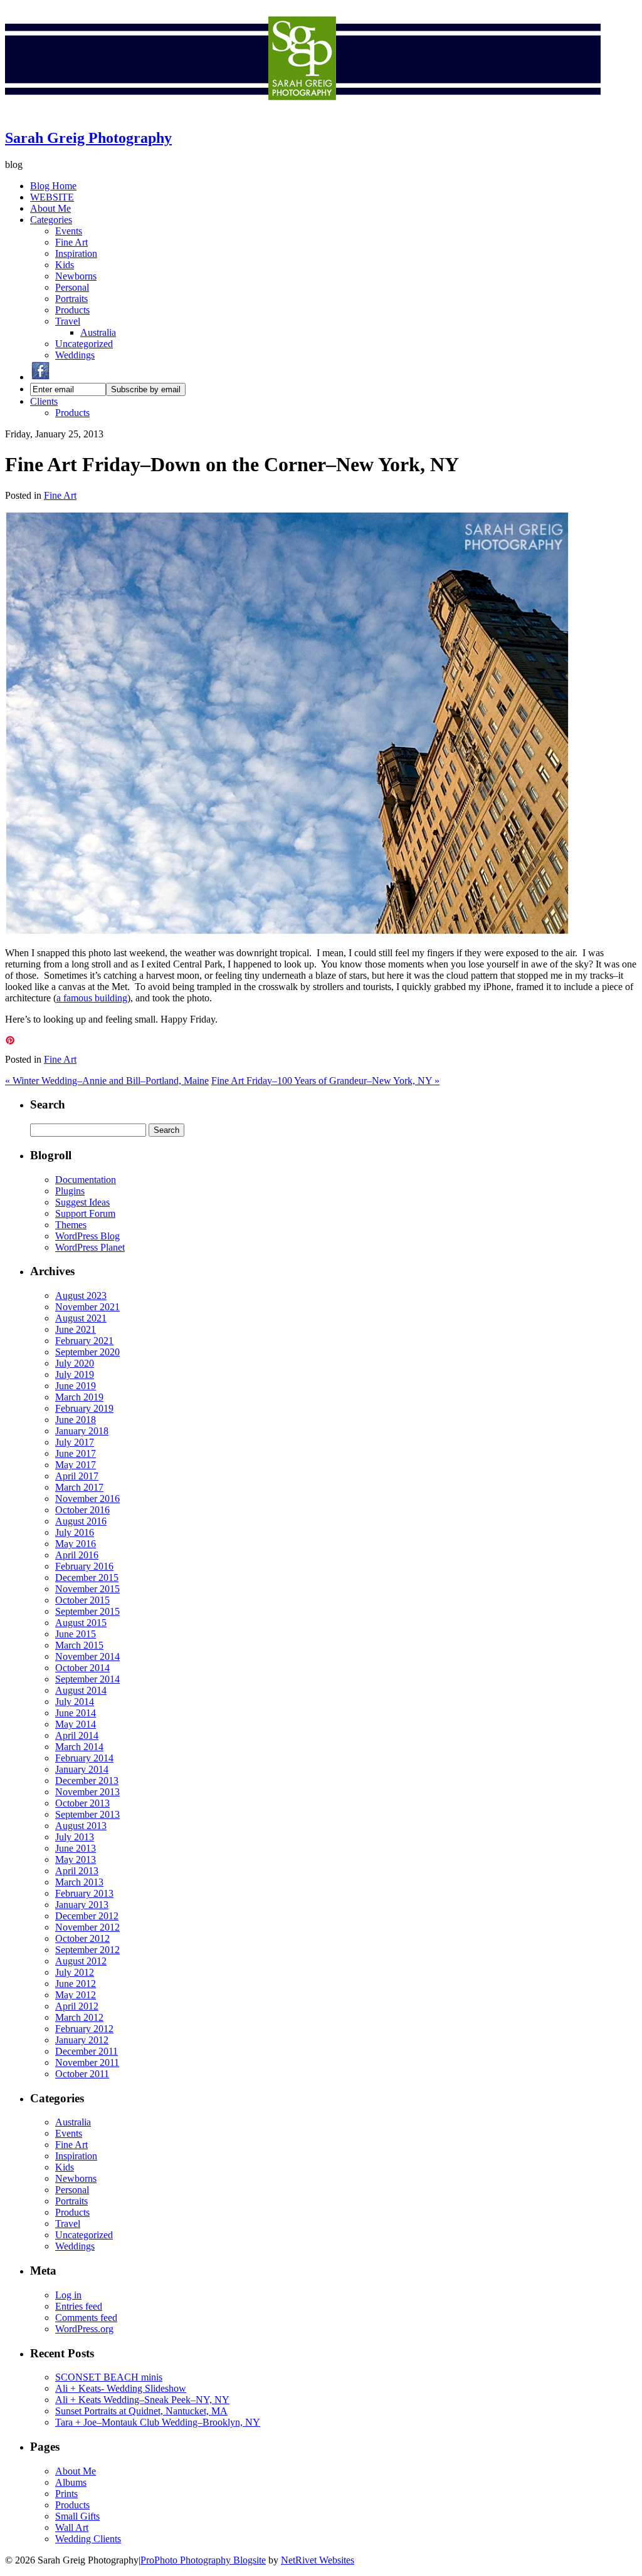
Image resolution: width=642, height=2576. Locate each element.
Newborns (76, 276)
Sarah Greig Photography (88, 138)
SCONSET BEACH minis (109, 2377)
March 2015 (79, 1645)
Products (72, 310)
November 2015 (87, 1589)
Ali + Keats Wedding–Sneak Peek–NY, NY (142, 2400)
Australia (98, 332)
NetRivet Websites (318, 2560)
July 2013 (75, 1837)
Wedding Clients (88, 2539)
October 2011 (82, 2074)
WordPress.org (84, 2329)
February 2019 (84, 1408)
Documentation (86, 1180)
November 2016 (87, 1499)
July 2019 (75, 1374)
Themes (71, 1225)
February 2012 (84, 2029)
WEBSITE (52, 197)
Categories (51, 220)
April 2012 (77, 2006)
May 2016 (76, 1544)
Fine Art (71, 242)
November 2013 (87, 1792)
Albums (71, 2482)
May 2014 (76, 1724)
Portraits (71, 299)
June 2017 (76, 1453)
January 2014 (82, 1769)
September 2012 (87, 1950)
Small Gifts (77, 2516)
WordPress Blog (87, 1236)
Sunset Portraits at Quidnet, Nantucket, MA (141, 2411)
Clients (44, 401)
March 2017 (79, 1487)
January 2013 (82, 1905)
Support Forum (85, 1213)
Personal (72, 287)
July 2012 (75, 1972)
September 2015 (87, 1611)
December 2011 (87, 2051)
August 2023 (81, 1296)
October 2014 (82, 1668)
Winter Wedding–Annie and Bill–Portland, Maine (107, 1081)
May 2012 (76, 1995)
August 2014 (81, 1690)
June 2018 (76, 1420)
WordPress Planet (90, 1247)
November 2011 (87, 2062)
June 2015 (76, 1634)
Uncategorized (84, 344)
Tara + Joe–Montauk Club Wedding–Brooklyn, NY (158, 2422)
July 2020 (75, 1363)
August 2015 (81, 1623)
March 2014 (79, 1747)
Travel (68, 321)
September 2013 (87, 1814)
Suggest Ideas (82, 1202)
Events (69, 231)
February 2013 (84, 1893)
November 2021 (87, 1307)
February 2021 (84, 1341)
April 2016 (77, 1555)
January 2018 (82, 1431)
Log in (68, 2295)
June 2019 (76, 1386)
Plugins (70, 1191)
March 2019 (79, 1397)
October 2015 (82, 1600)
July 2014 (75, 1702)
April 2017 (77, 1476)
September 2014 (87, 1679)
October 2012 (82, 1938)
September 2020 (87, 1352)
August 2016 (81, 1521)
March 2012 (79, 2017)
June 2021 (76, 1329)
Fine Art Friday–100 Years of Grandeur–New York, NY (325, 1081)
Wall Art (72, 2527)
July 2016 (75, 1532)
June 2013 (76, 1848)
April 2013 (77, 1871)
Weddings (75, 355)
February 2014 (84, 1758)
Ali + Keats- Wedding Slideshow (121, 2388)
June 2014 (76, 1713)
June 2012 (76, 1984)
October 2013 (82, 1803)
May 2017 (76, 1465)
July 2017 (75, 1442)
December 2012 (87, 1916)
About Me (50, 208)
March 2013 (79, 1882)
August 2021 (81, 1318)
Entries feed (79, 2306)
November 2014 (87, 1656)
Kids (65, 265)
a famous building (92, 998)
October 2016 (82, 1510)
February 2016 (84, 1566)
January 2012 (82, 2040)
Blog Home (53, 186)
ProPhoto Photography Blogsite (203, 2560)
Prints (66, 2494)
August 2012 (81, 1961)
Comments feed (86, 2318)
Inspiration (76, 253)
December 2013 (87, 1781)
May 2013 (76, 1859)
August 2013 (81, 1826)
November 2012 (87, 1927)
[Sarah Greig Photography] (303, 111)
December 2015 (87, 1577)
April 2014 (77, 1735)
